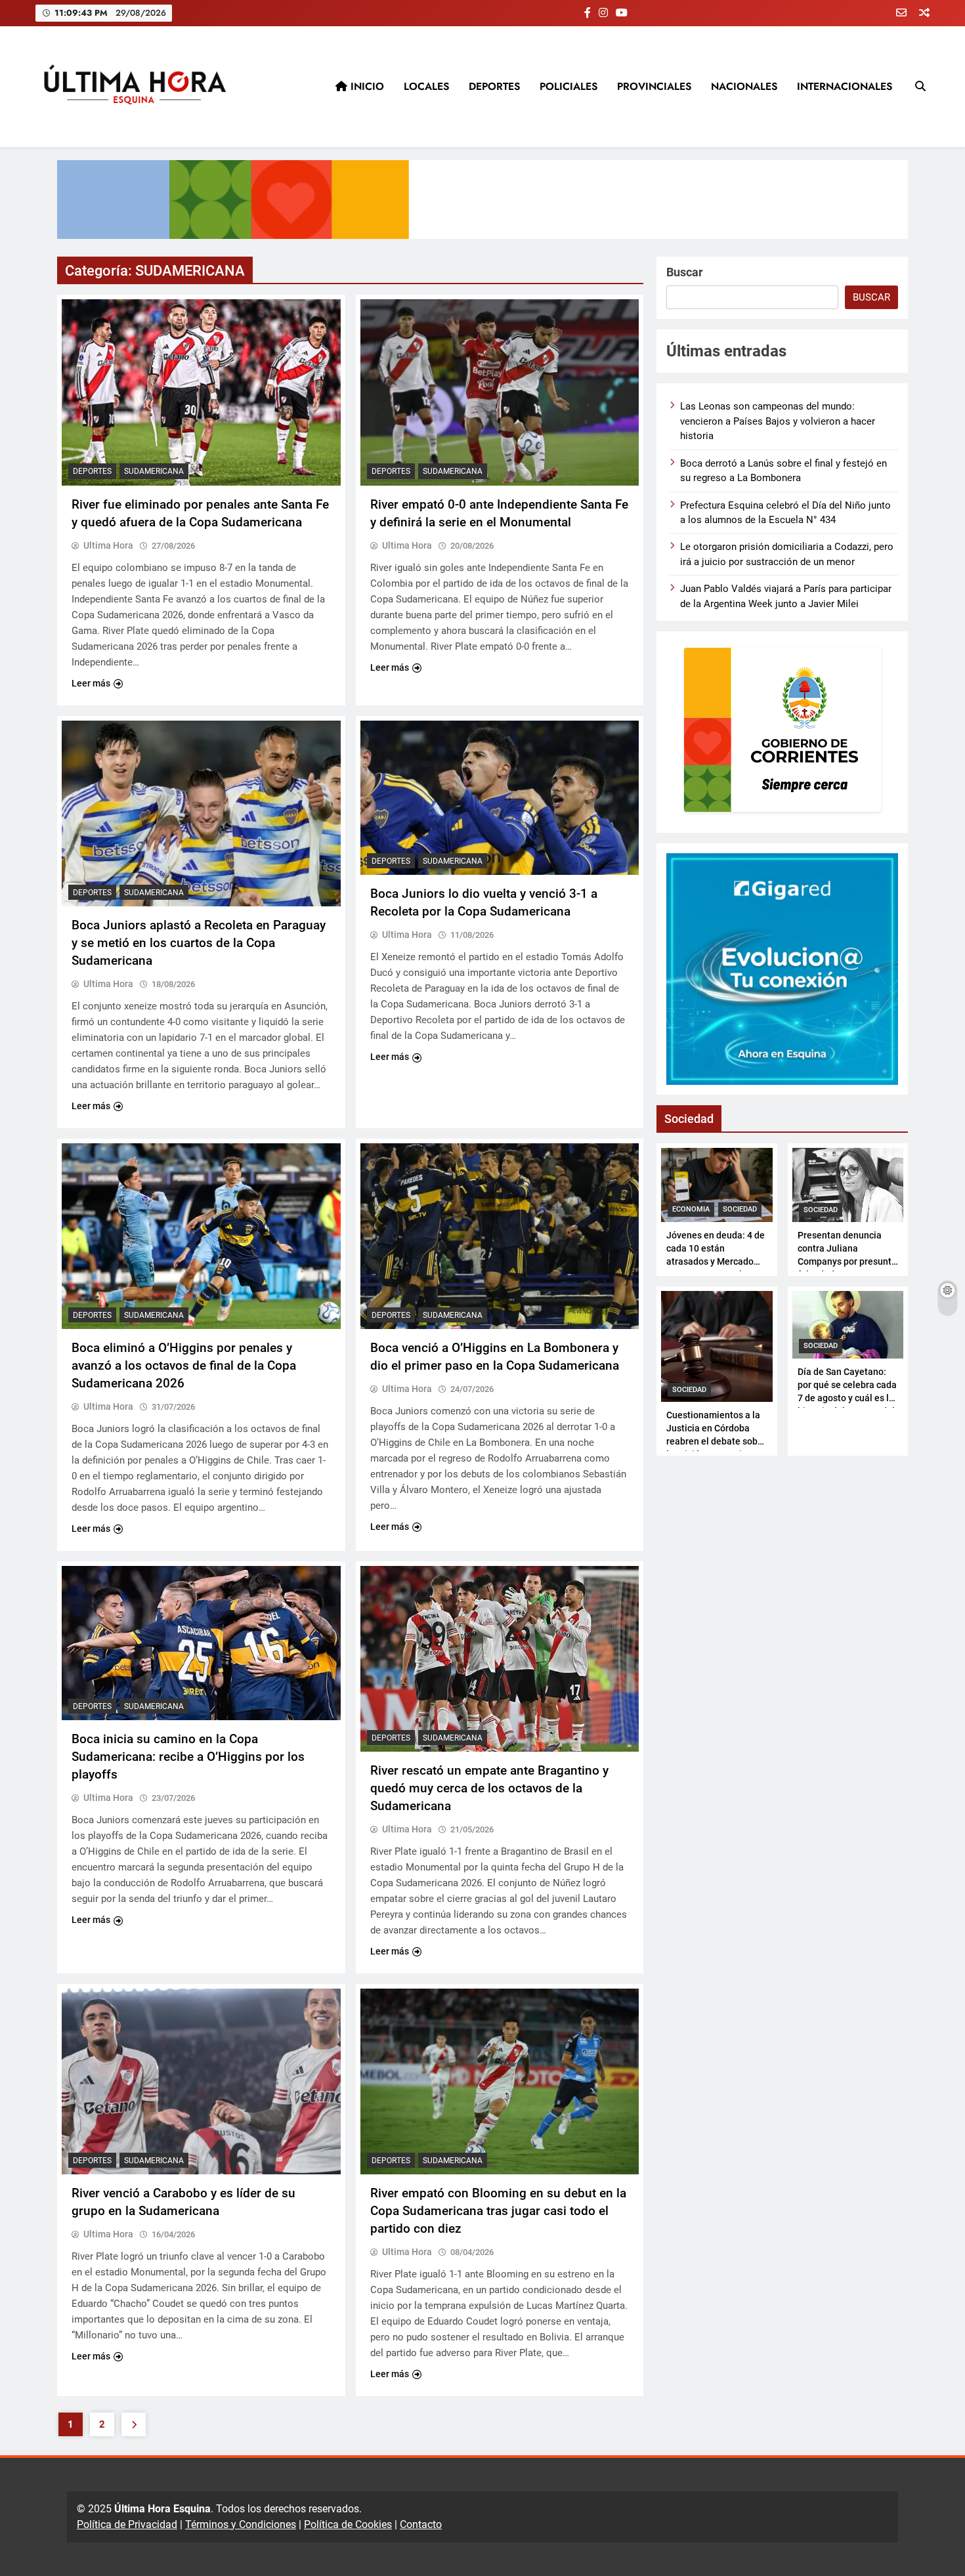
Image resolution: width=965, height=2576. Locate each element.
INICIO (366, 86)
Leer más (91, 683)
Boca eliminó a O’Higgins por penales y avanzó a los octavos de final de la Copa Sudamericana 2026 (184, 1365)
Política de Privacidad (127, 2524)
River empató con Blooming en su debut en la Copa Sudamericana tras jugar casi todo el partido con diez (498, 2211)
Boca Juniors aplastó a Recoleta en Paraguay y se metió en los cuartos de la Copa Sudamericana (199, 943)
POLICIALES (568, 86)
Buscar (685, 272)
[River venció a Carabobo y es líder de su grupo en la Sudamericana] (201, 2081)
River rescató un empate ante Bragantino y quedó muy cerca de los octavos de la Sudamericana (489, 1788)
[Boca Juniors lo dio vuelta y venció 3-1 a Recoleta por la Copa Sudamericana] (500, 798)
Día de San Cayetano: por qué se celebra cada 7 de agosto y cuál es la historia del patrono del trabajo (847, 1398)
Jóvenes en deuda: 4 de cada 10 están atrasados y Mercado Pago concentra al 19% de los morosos (716, 1261)
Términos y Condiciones (241, 2524)
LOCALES (426, 86)
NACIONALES (744, 86)
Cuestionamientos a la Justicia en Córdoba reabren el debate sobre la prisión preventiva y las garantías (716, 1441)
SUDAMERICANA (154, 471)
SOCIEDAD (740, 1209)
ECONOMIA (691, 1209)
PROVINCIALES (654, 86)
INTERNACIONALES (845, 86)
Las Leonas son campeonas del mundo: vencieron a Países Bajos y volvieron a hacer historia (778, 421)
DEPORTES (494, 86)
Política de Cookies (348, 2524)
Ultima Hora (108, 545)
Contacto (421, 2524)
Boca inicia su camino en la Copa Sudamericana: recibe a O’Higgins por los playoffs (188, 1757)
